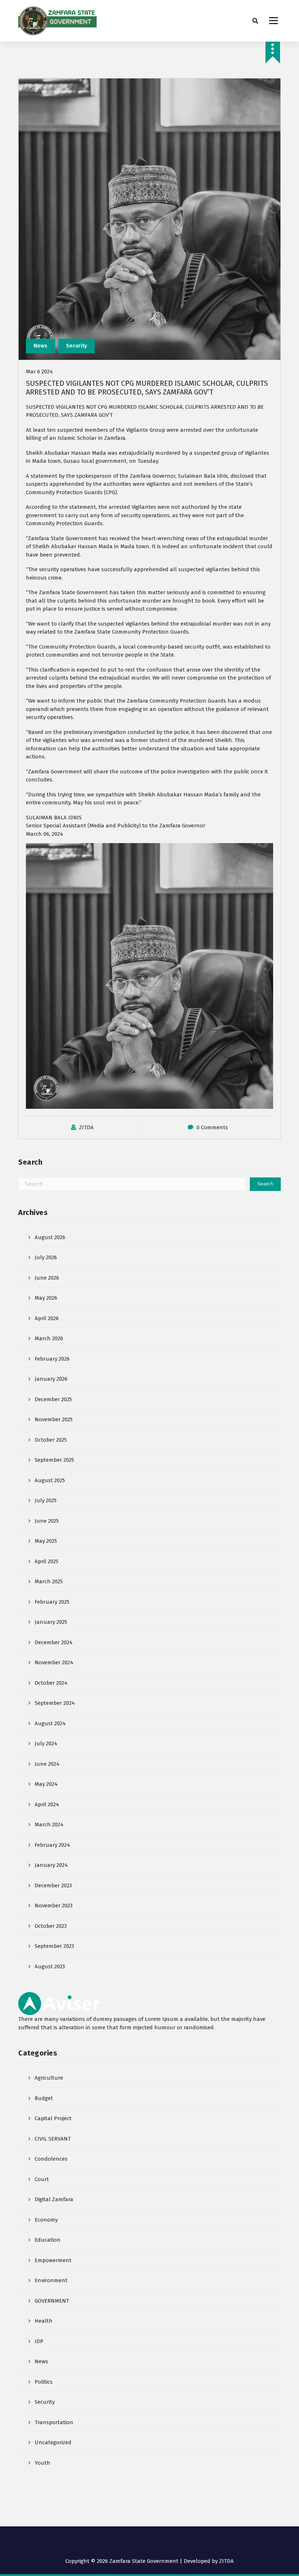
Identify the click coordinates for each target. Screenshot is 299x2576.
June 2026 (47, 1278)
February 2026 (52, 1359)
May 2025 (46, 1541)
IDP (39, 2341)
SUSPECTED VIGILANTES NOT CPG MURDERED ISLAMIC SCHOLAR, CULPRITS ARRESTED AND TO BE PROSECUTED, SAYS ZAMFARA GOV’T (147, 388)
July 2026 (46, 1257)
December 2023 (53, 1885)
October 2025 (51, 1440)
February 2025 (52, 1602)
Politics (44, 2382)
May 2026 (46, 1298)
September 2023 (54, 1946)
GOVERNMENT (52, 2301)
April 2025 (46, 1561)
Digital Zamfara (54, 2199)
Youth (42, 2463)
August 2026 (50, 1237)
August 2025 (50, 1480)
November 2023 (54, 1906)
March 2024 (49, 1825)
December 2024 (54, 1642)
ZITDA (86, 1127)
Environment (51, 2280)
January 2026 (51, 1379)
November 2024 (54, 1662)
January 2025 (51, 1622)
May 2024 (46, 1784)
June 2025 (47, 1521)
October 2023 (51, 1926)
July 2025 (46, 1500)
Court (42, 2179)
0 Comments (212, 1127)
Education (48, 2240)
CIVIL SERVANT (53, 2139)
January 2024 (51, 1865)
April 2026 (47, 1318)
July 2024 (46, 1743)
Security (77, 346)
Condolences (51, 2159)
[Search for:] (132, 1184)
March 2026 (49, 1338)
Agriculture (49, 2078)
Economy (46, 2220)
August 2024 (50, 1723)
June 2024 (47, 1764)
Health (44, 2321)
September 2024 (55, 1703)
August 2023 (50, 1966)
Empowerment (53, 2260)
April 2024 (47, 1804)
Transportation (54, 2422)
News (40, 346)
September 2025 (54, 1460)
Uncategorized (53, 2442)
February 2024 (52, 1845)
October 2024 (51, 1683)
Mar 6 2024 (39, 372)
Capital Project (53, 2118)
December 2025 (53, 1399)
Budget (44, 2098)
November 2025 (54, 1419)
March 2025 (49, 1581)
